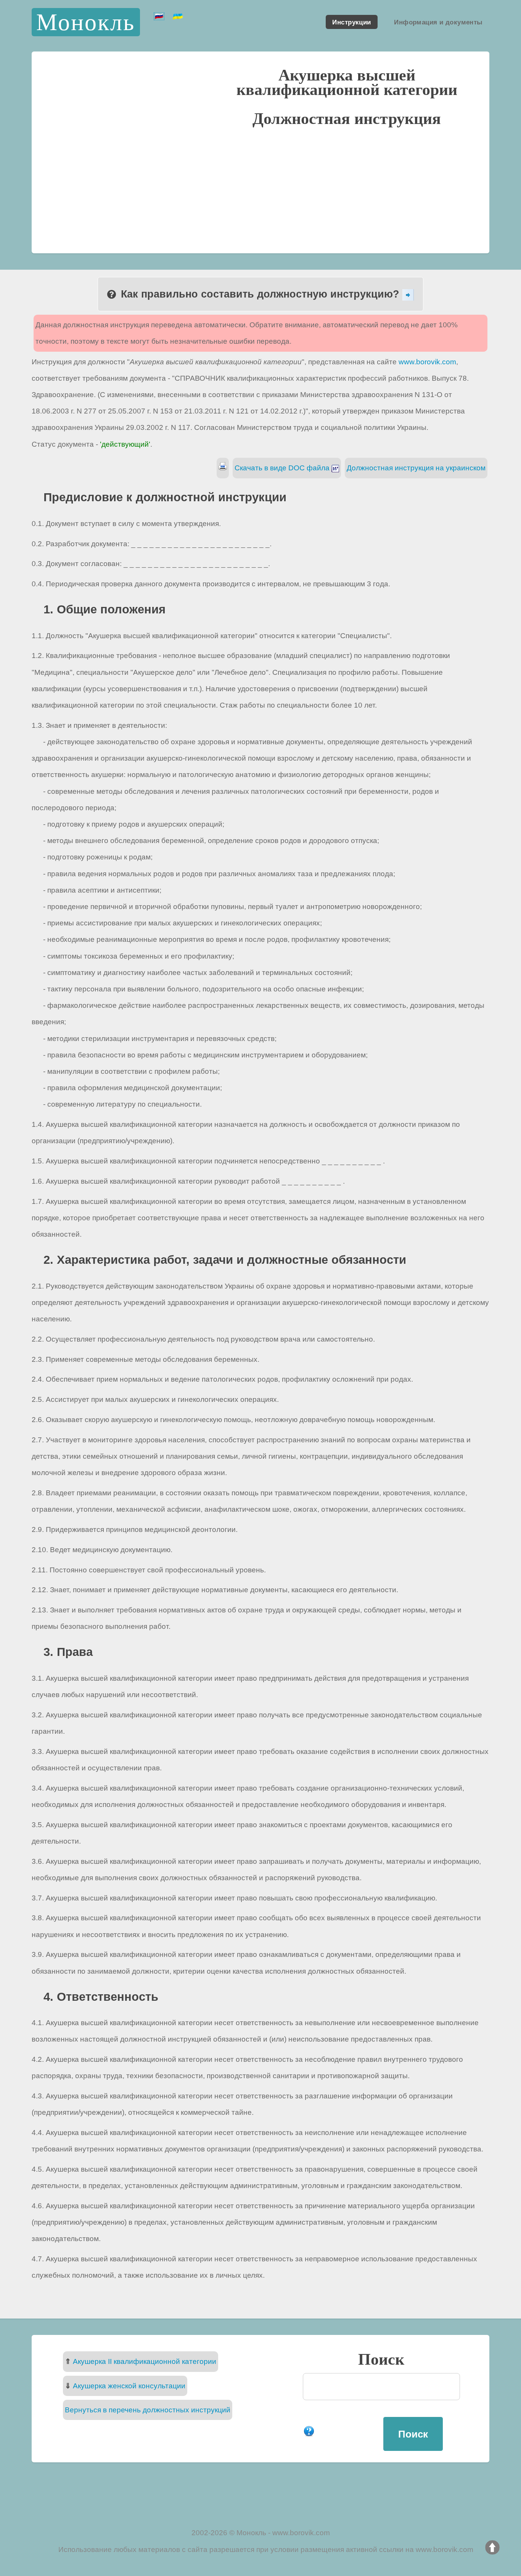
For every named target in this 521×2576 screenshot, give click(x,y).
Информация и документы (438, 22)
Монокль (86, 22)
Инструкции (351, 22)
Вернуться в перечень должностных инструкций (148, 2410)
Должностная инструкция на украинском (416, 468)
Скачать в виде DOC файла (283, 468)
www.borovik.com (427, 362)
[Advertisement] (260, 189)
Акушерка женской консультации (129, 2386)
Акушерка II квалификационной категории (145, 2361)
